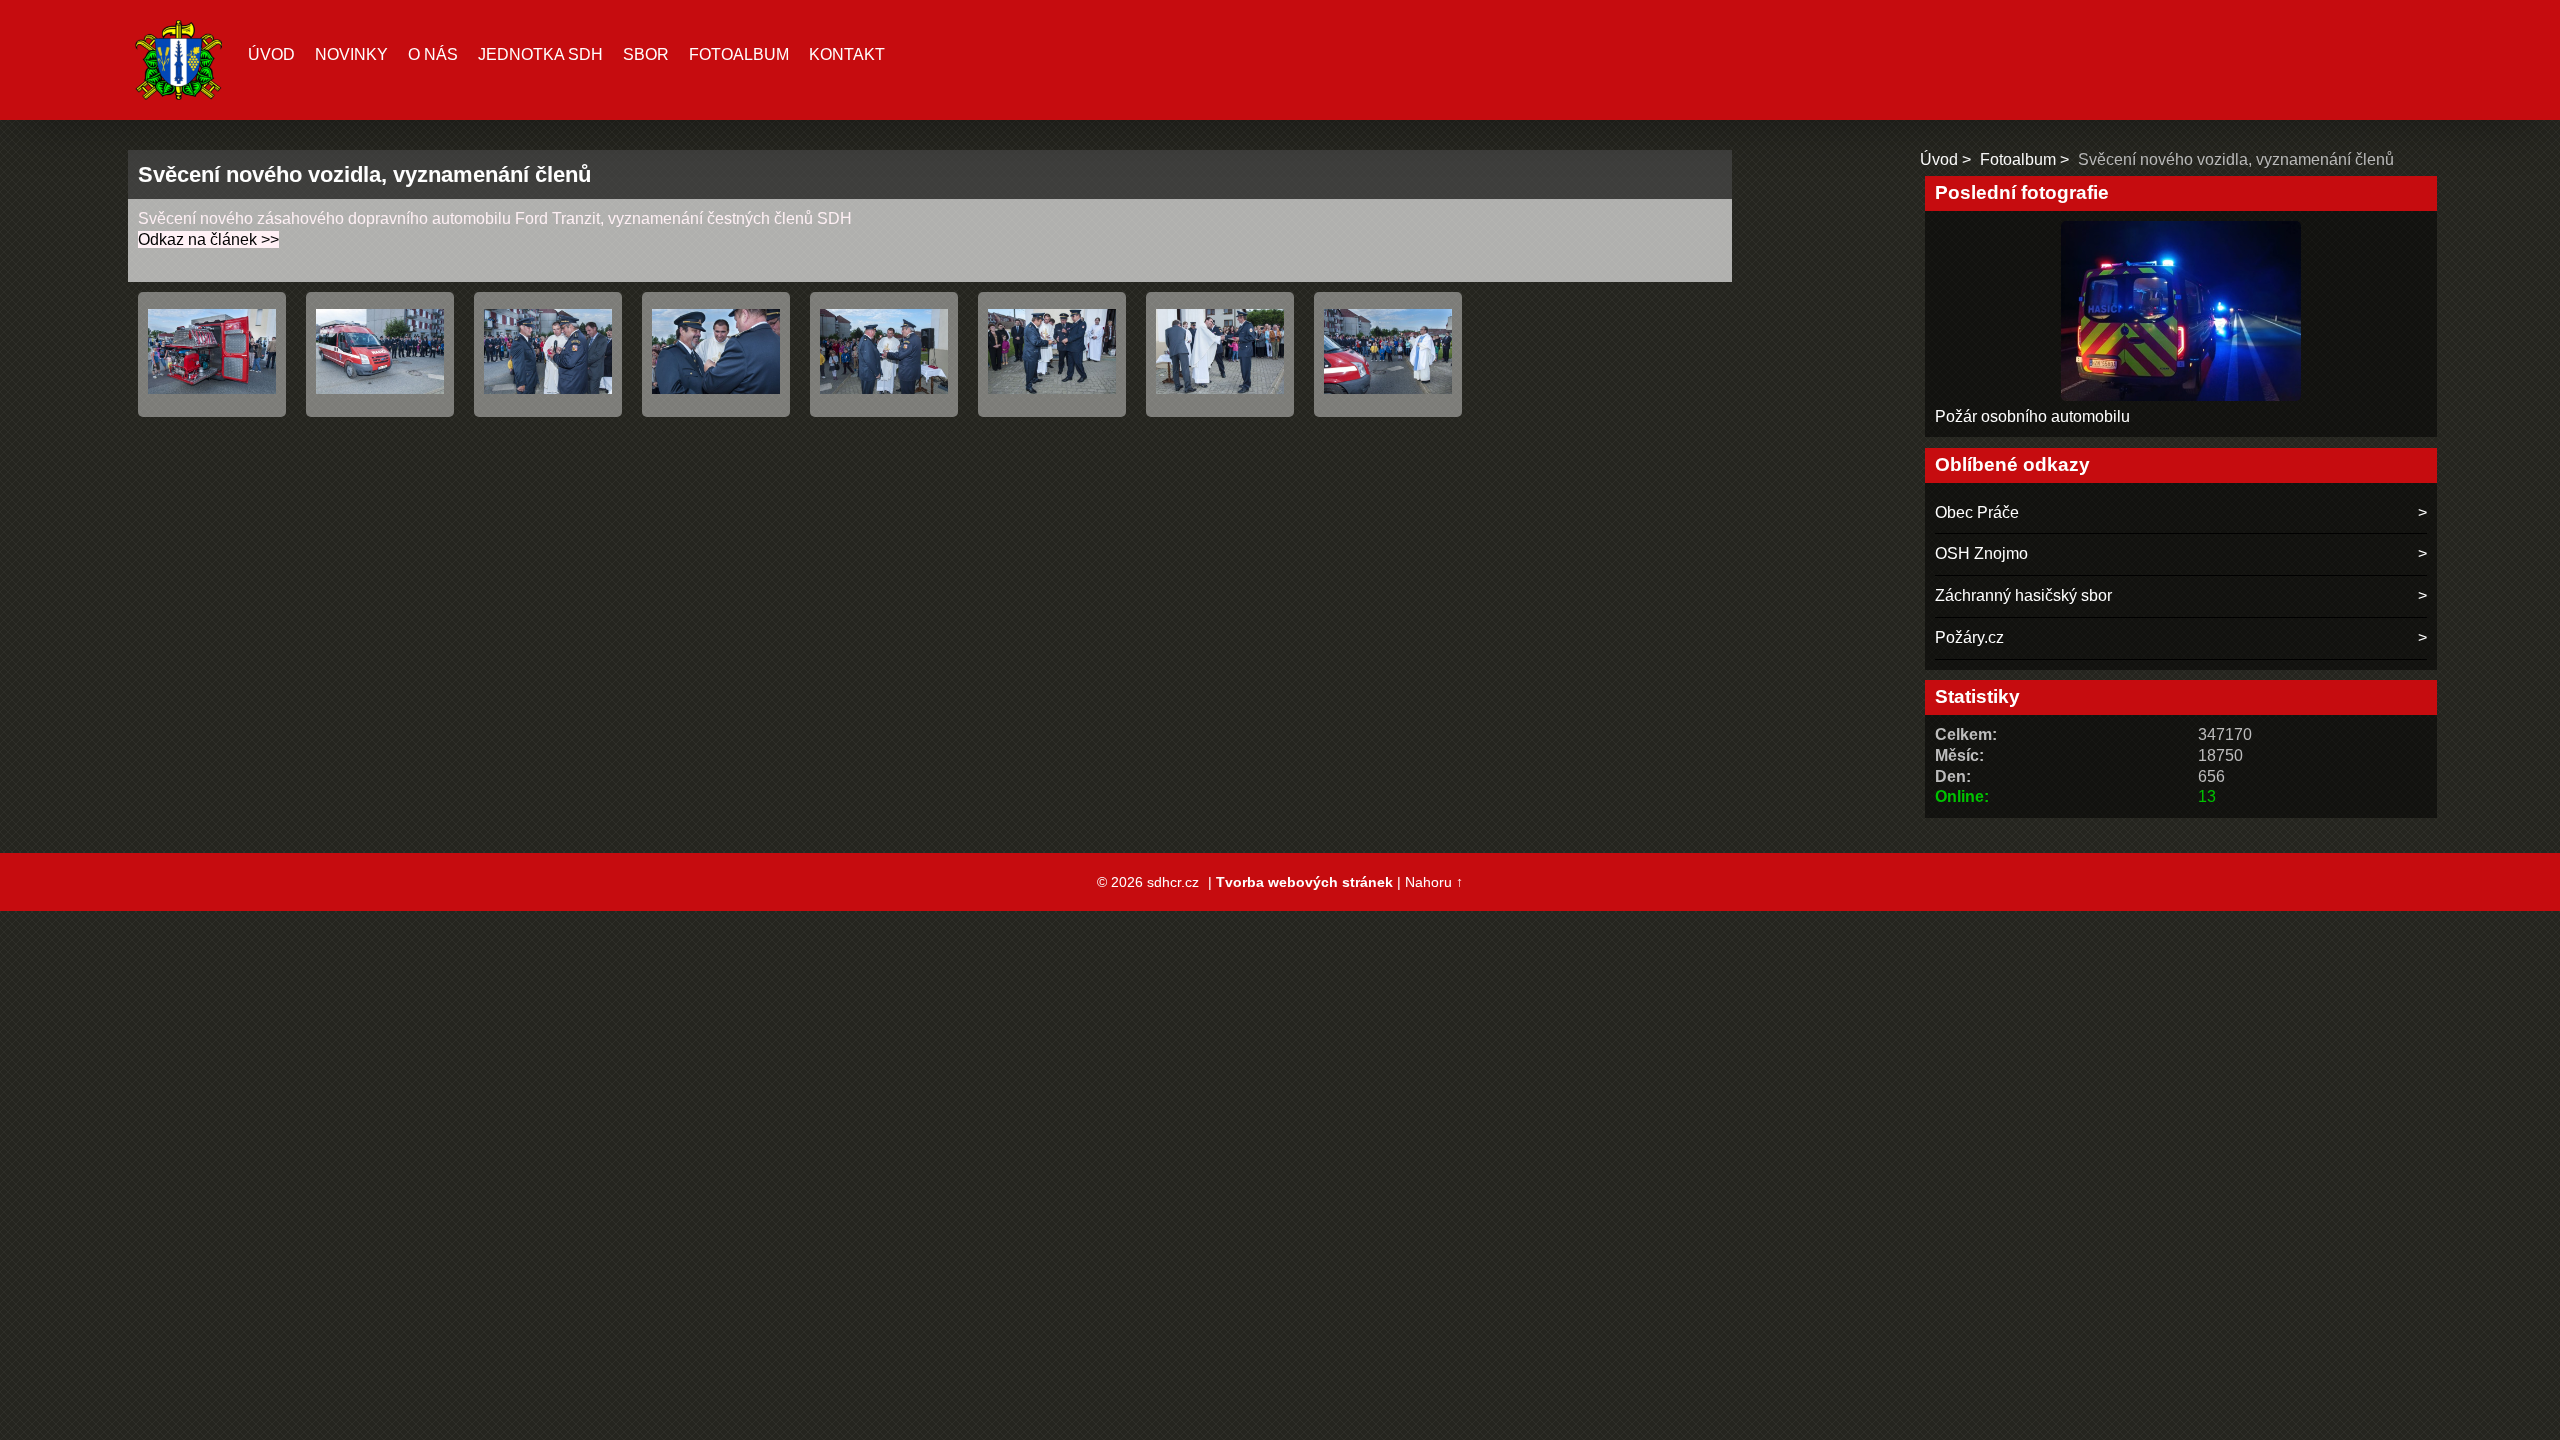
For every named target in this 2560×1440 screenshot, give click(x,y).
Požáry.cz (1969, 637)
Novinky (351, 54)
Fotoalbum (739, 54)
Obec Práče (1977, 512)
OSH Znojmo (1981, 553)
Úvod (271, 54)
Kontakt (847, 54)
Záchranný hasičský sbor (2023, 595)
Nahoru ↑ (1434, 882)
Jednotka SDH (540, 54)
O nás (433, 54)
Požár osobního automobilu (2032, 416)
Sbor (646, 54)
